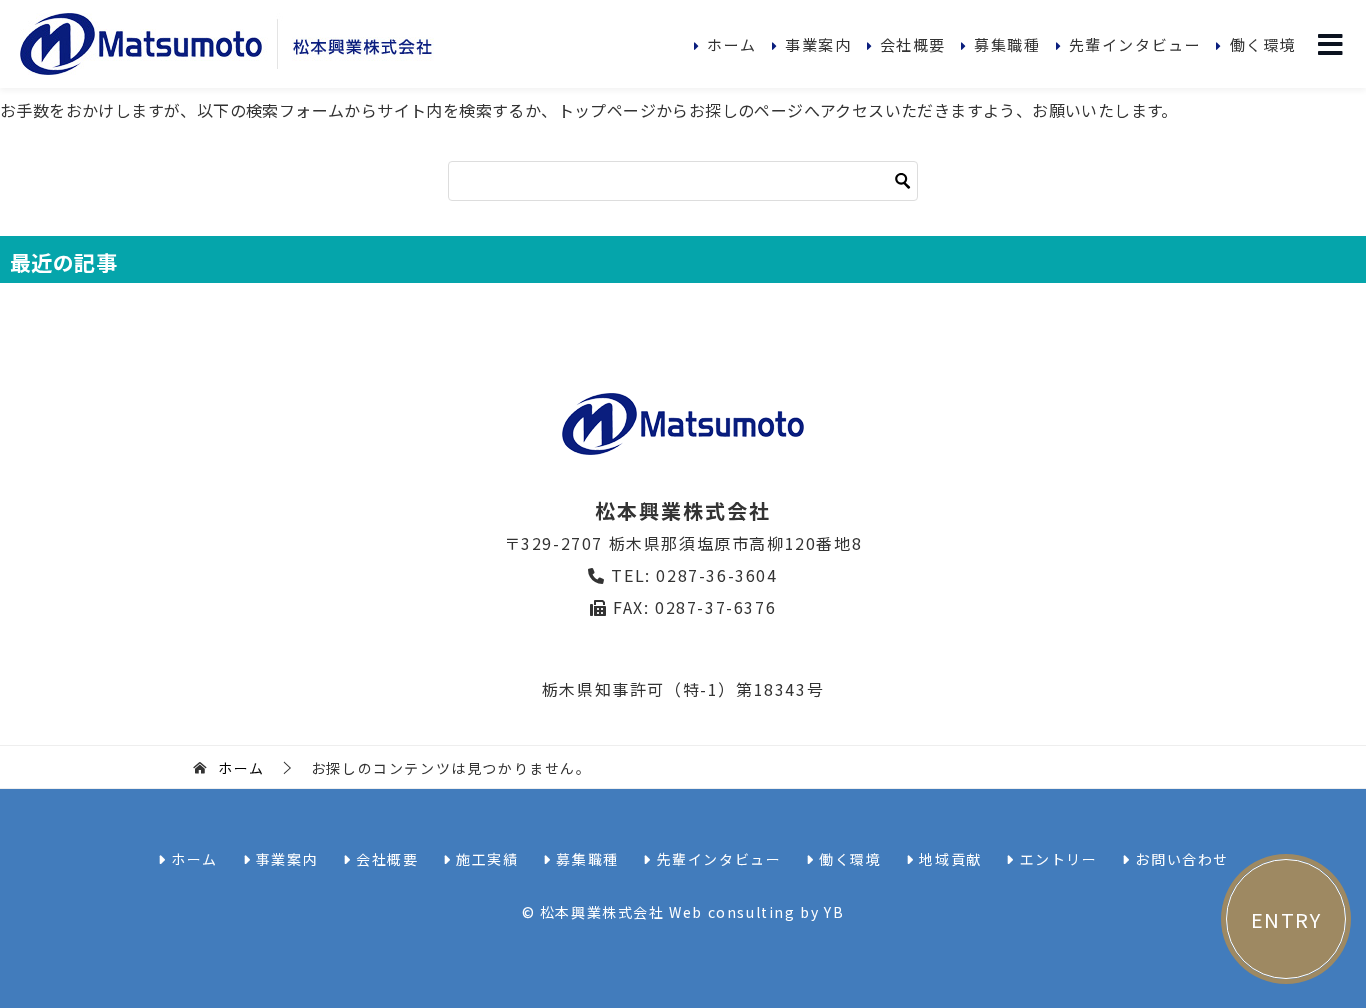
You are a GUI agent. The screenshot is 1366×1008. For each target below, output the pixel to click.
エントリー (1056, 859)
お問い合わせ (1180, 859)
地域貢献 (948, 859)
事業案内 (818, 44)
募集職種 (1007, 44)
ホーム (732, 44)
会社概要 (913, 44)
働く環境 (1263, 44)
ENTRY (1286, 919)
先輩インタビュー (1135, 44)
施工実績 (485, 859)
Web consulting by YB (756, 912)
